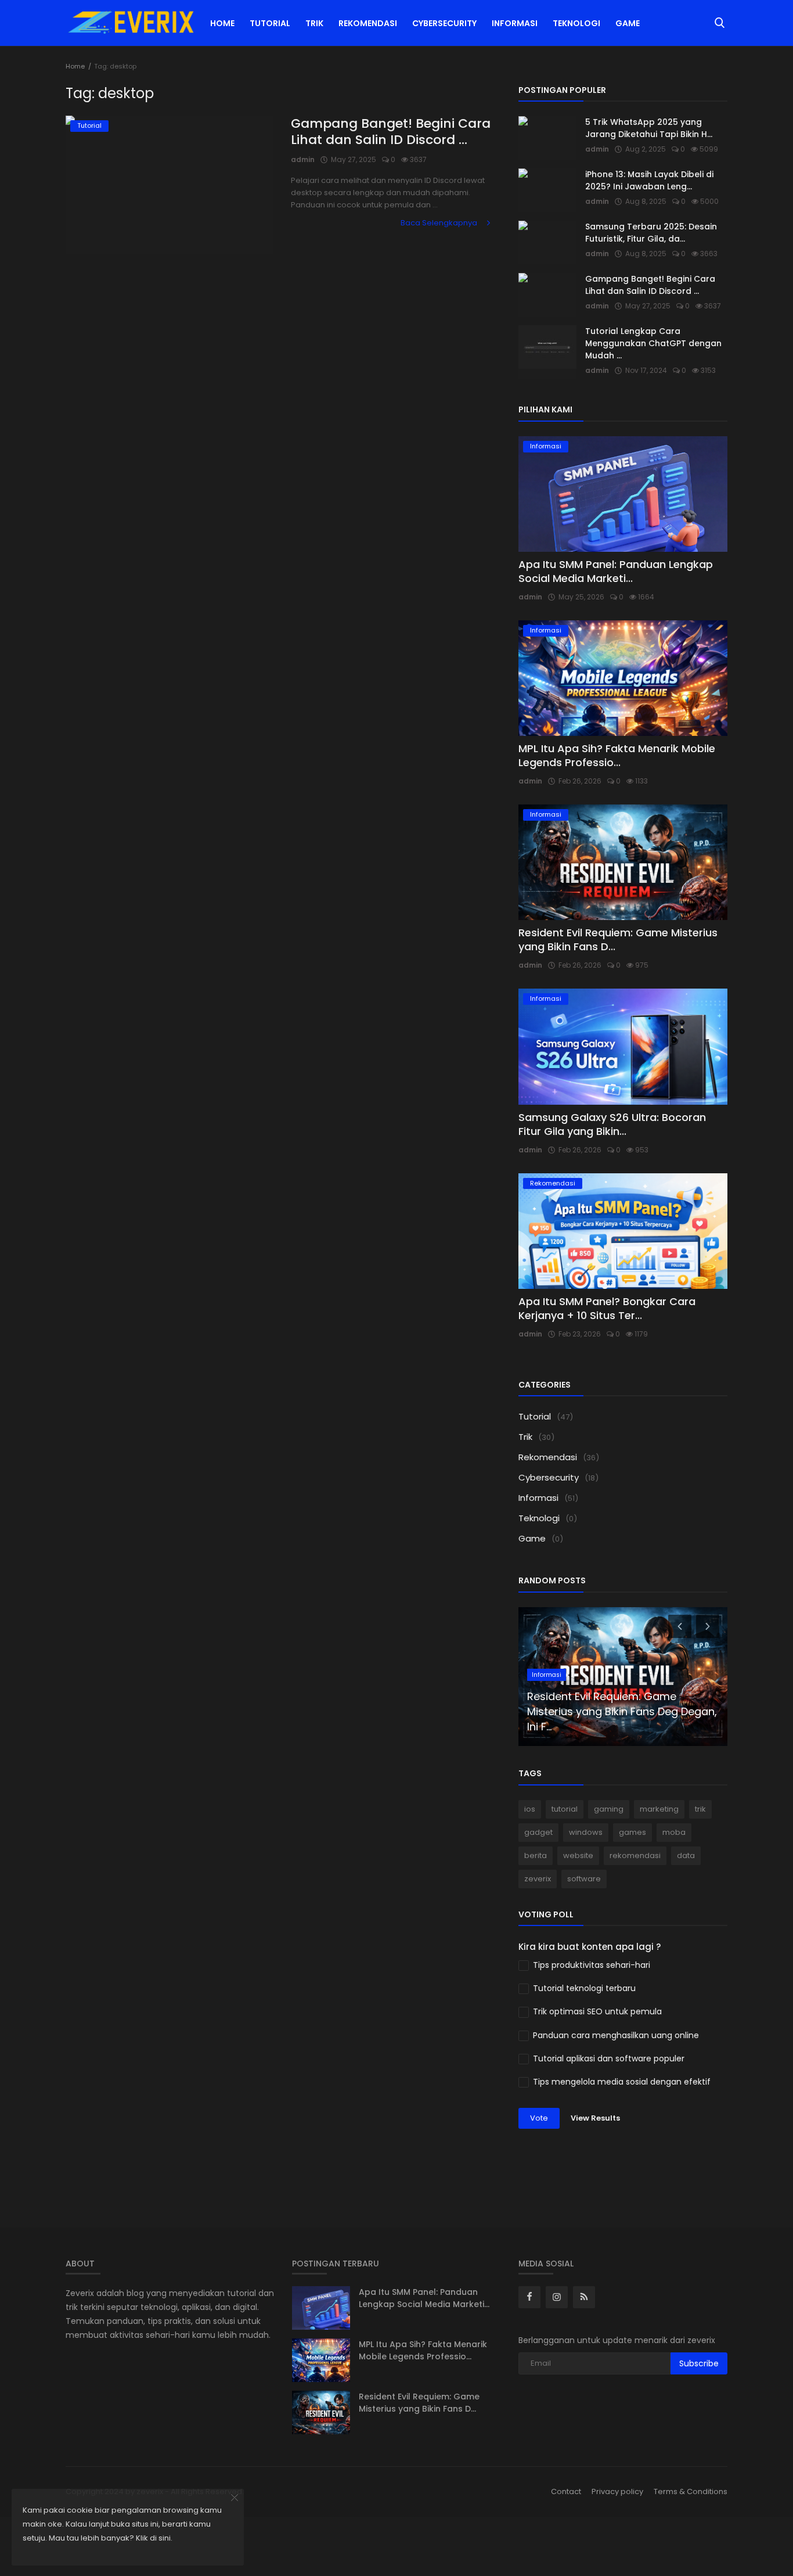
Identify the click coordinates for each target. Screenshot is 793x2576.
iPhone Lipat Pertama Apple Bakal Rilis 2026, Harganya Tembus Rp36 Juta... (616, 1711)
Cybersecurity (444, 23)
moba (674, 1832)
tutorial (565, 1809)
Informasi (515, 23)
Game (628, 23)
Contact (566, 2491)
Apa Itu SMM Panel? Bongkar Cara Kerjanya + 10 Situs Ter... (607, 1308)
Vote (539, 2118)
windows (586, 1832)
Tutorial (270, 23)
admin (303, 159)
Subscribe (699, 2363)
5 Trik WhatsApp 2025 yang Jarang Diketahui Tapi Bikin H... (649, 128)
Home (222, 23)
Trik (314, 23)
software (584, 1879)
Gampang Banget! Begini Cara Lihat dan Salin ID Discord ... (391, 132)
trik (700, 1809)
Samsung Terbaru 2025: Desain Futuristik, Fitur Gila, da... (651, 233)
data (686, 1855)
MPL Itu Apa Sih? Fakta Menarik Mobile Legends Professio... (617, 755)
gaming (609, 1809)
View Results (595, 2118)
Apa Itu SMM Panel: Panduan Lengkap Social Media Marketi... (616, 571)
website (578, 1855)
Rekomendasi (368, 23)
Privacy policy (617, 2491)
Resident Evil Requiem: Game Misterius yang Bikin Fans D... (618, 939)
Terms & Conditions (691, 2491)
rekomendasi (635, 1855)
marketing (659, 1809)
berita (536, 1855)
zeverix (538, 1879)
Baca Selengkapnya (440, 223)
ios (530, 1809)
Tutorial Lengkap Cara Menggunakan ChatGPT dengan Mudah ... (653, 343)
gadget (538, 1832)
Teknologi (576, 23)
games (632, 1832)
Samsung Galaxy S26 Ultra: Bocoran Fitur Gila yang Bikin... (612, 1124)
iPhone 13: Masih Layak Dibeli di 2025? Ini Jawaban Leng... (649, 180)
